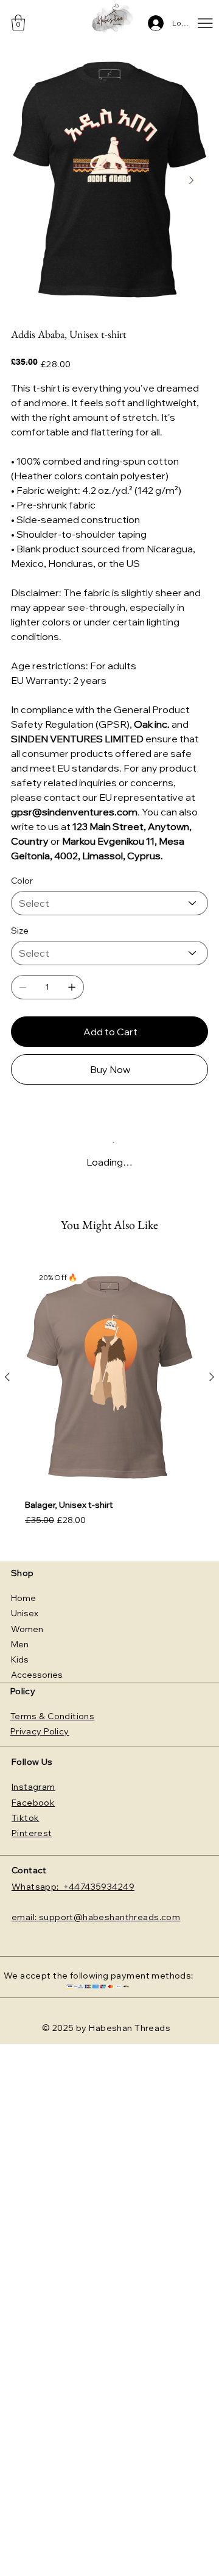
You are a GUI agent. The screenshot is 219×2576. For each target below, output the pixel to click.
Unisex (25, 1613)
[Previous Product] (7, 1377)
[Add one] (72, 987)
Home (23, 1598)
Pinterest (32, 1833)
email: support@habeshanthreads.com (96, 1917)
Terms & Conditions (53, 1716)
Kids (20, 1659)
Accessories (37, 1675)
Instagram (33, 1787)
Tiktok (26, 1818)
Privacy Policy (40, 1731)
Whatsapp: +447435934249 (73, 1887)
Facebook (33, 1803)
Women (27, 1629)
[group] (109, 1402)
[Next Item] (191, 180)
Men (20, 1644)
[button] (18, 23)
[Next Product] (212, 1377)
